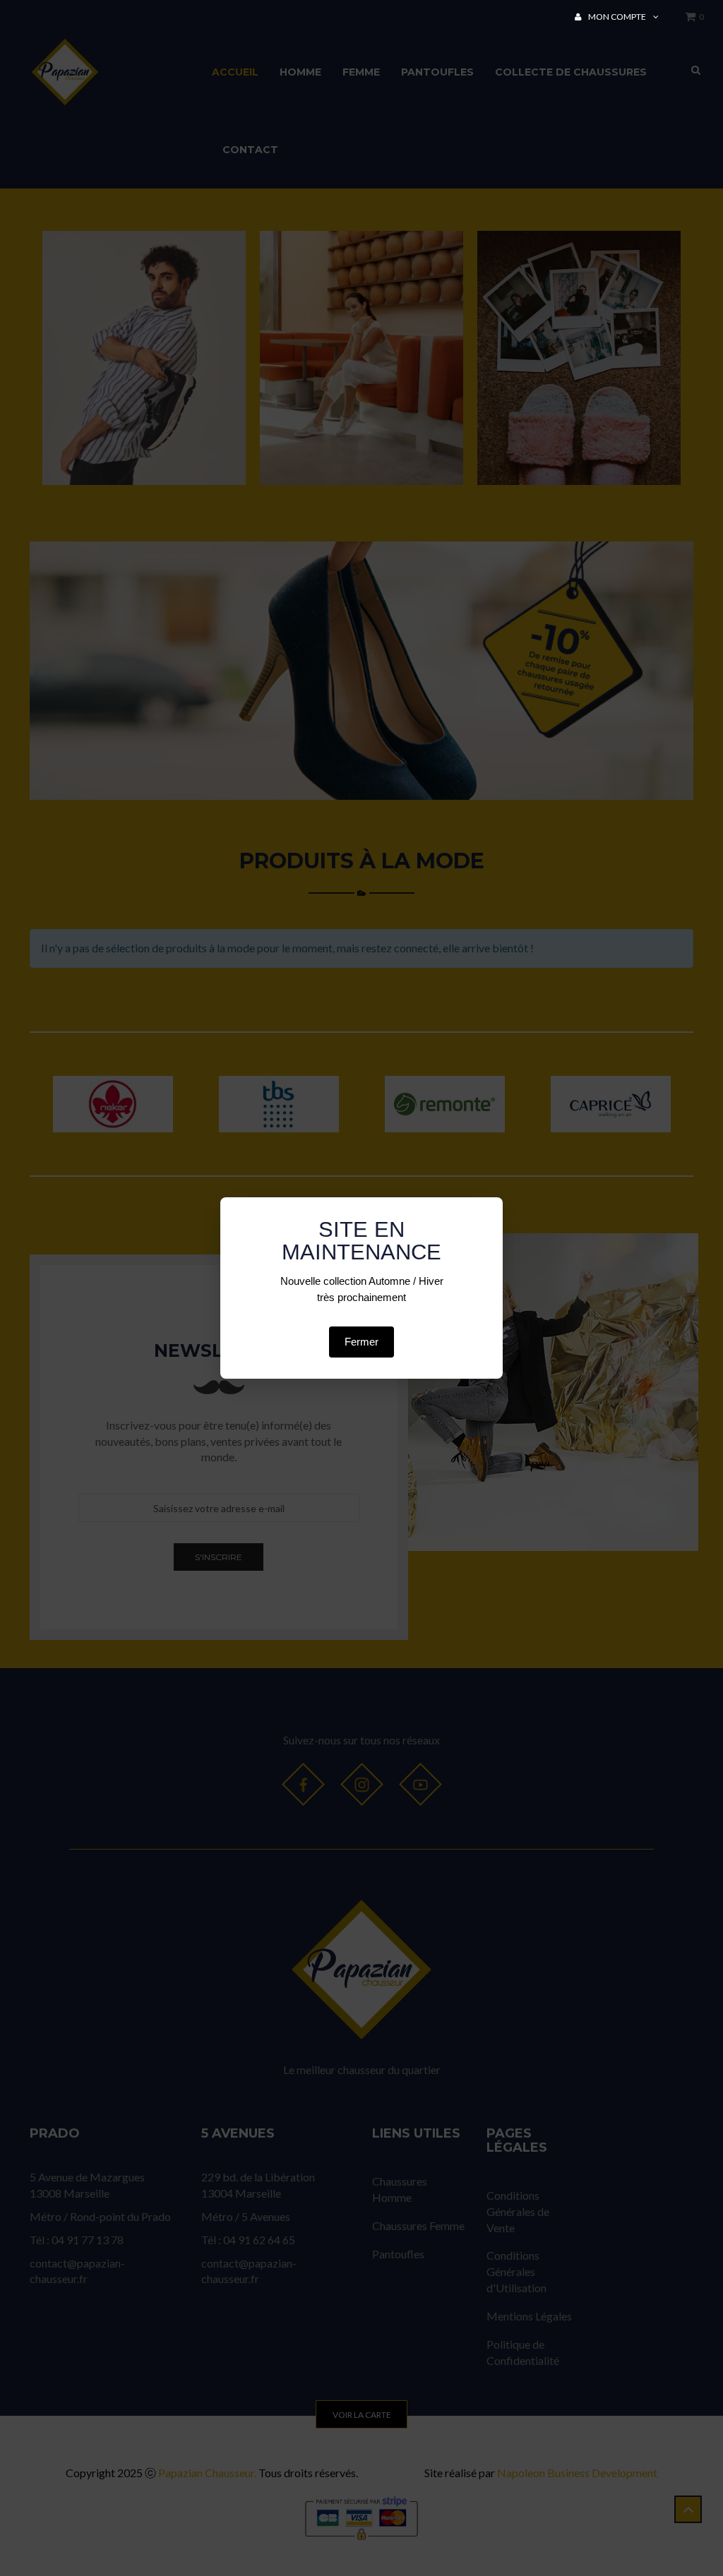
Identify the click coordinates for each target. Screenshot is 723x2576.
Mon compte (617, 17)
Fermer (361, 1342)
